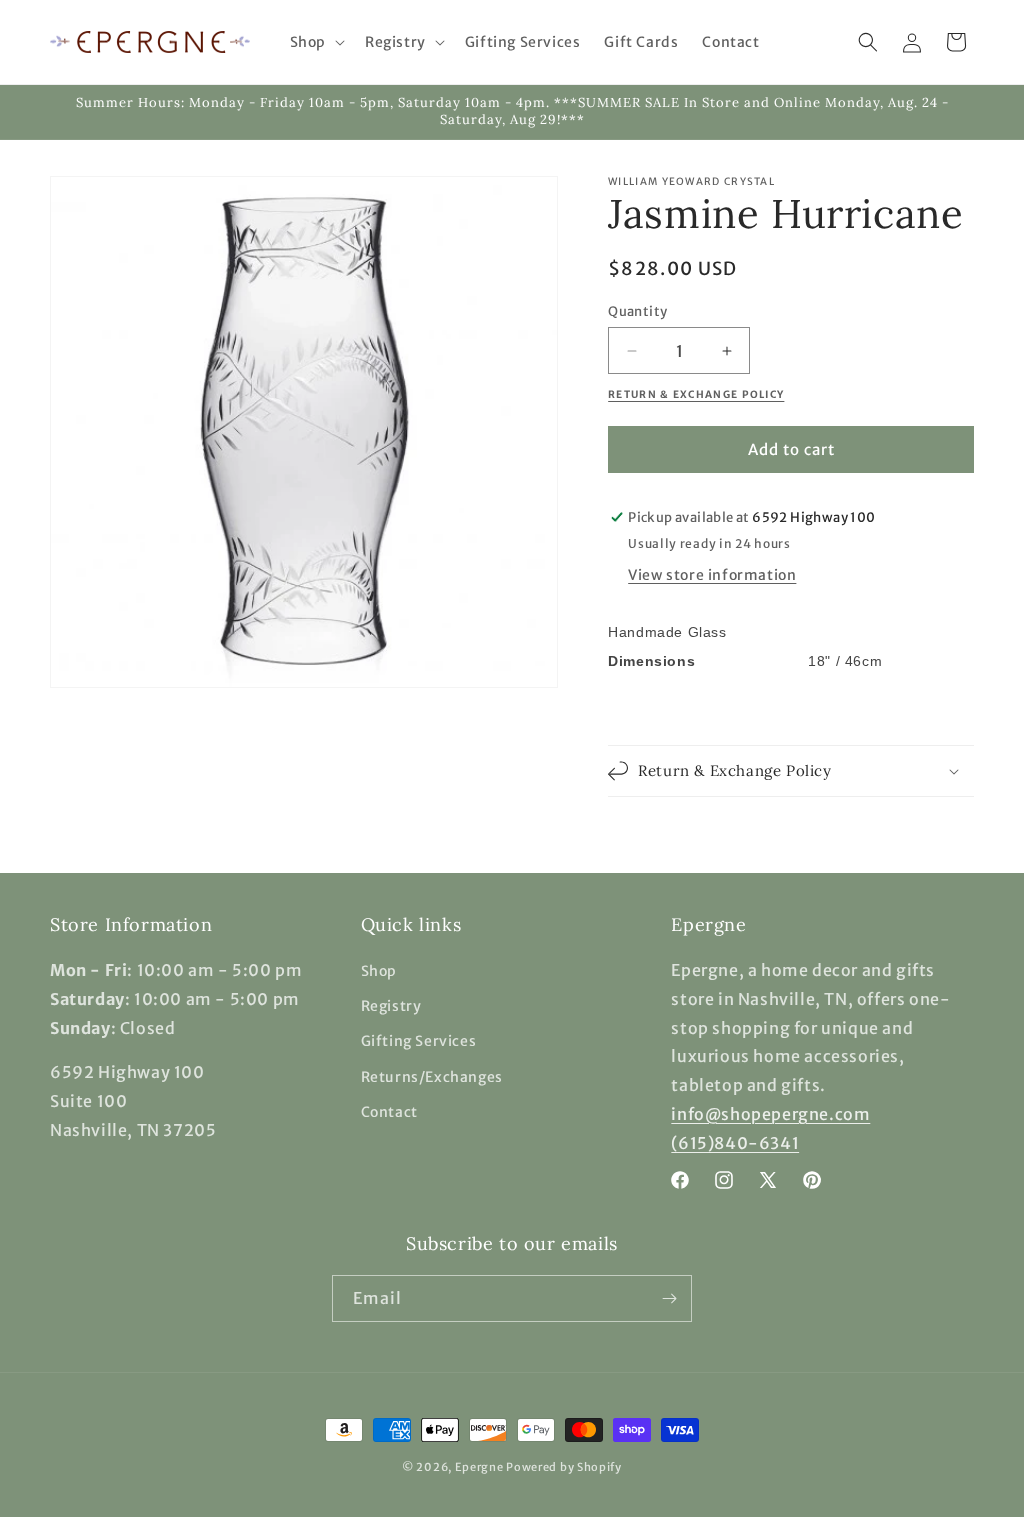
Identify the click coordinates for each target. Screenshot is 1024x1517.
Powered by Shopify (564, 1467)
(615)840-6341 (735, 1143)
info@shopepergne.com (770, 1114)
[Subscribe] (669, 1298)
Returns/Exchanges (432, 1077)
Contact (389, 1112)
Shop (379, 971)
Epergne (479, 1467)
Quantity (637, 311)
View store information (712, 575)
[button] (315, 42)
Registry (391, 1006)
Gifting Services (419, 1041)
